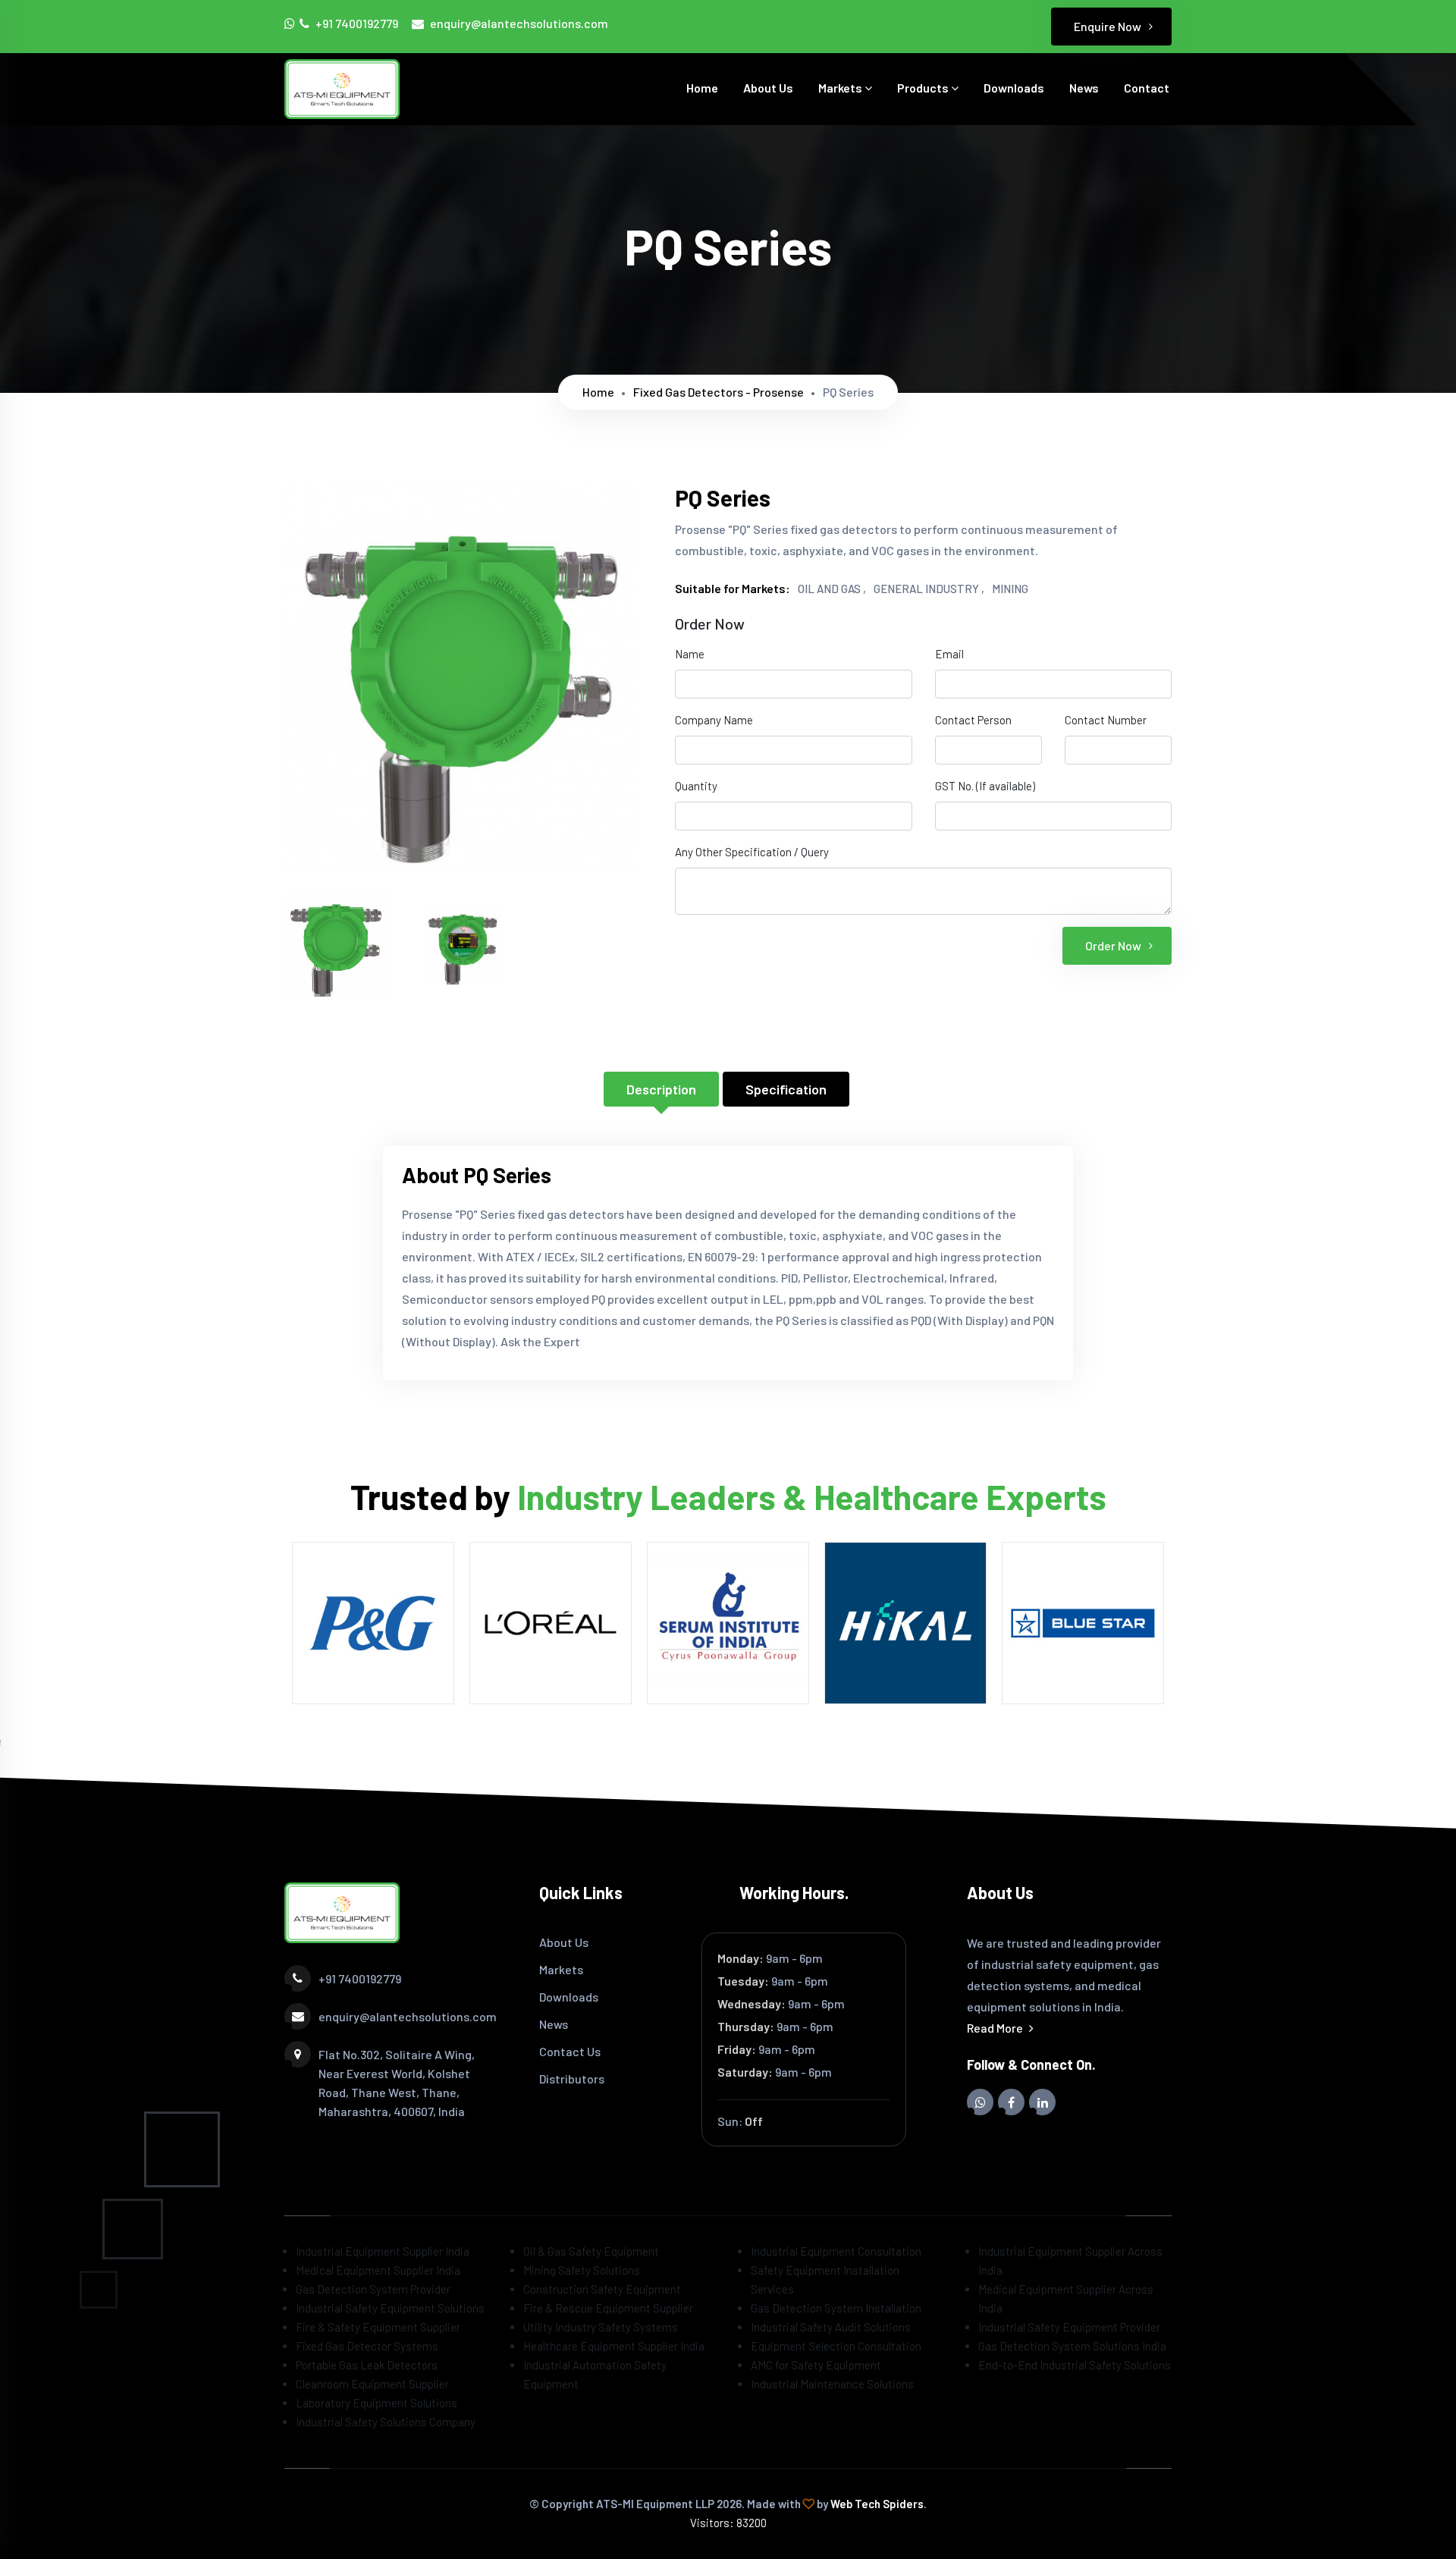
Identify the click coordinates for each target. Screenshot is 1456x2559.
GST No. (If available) (985, 786)
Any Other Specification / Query (752, 852)
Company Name (714, 720)
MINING (1010, 589)
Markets (841, 88)
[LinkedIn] (1042, 2102)
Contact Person (973, 720)
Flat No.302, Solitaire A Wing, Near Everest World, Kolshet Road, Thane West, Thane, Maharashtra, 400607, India (397, 2083)
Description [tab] (661, 1089)
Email (949, 654)
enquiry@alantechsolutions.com (519, 23)
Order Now (1113, 945)
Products (924, 88)
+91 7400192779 (357, 23)
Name (690, 654)
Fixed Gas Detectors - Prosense (719, 392)
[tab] (336, 945)
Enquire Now (1108, 26)
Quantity (696, 786)
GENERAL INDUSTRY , (929, 589)
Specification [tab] (786, 1089)
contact (1147, 88)
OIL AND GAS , (832, 589)
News (1084, 88)
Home (702, 88)
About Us (768, 88)
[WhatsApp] (291, 28)
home (598, 392)
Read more (996, 2028)
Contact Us (570, 2051)
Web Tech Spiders (877, 2504)
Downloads (1014, 88)
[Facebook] (1011, 2102)
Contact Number (1106, 720)
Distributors (572, 2079)
